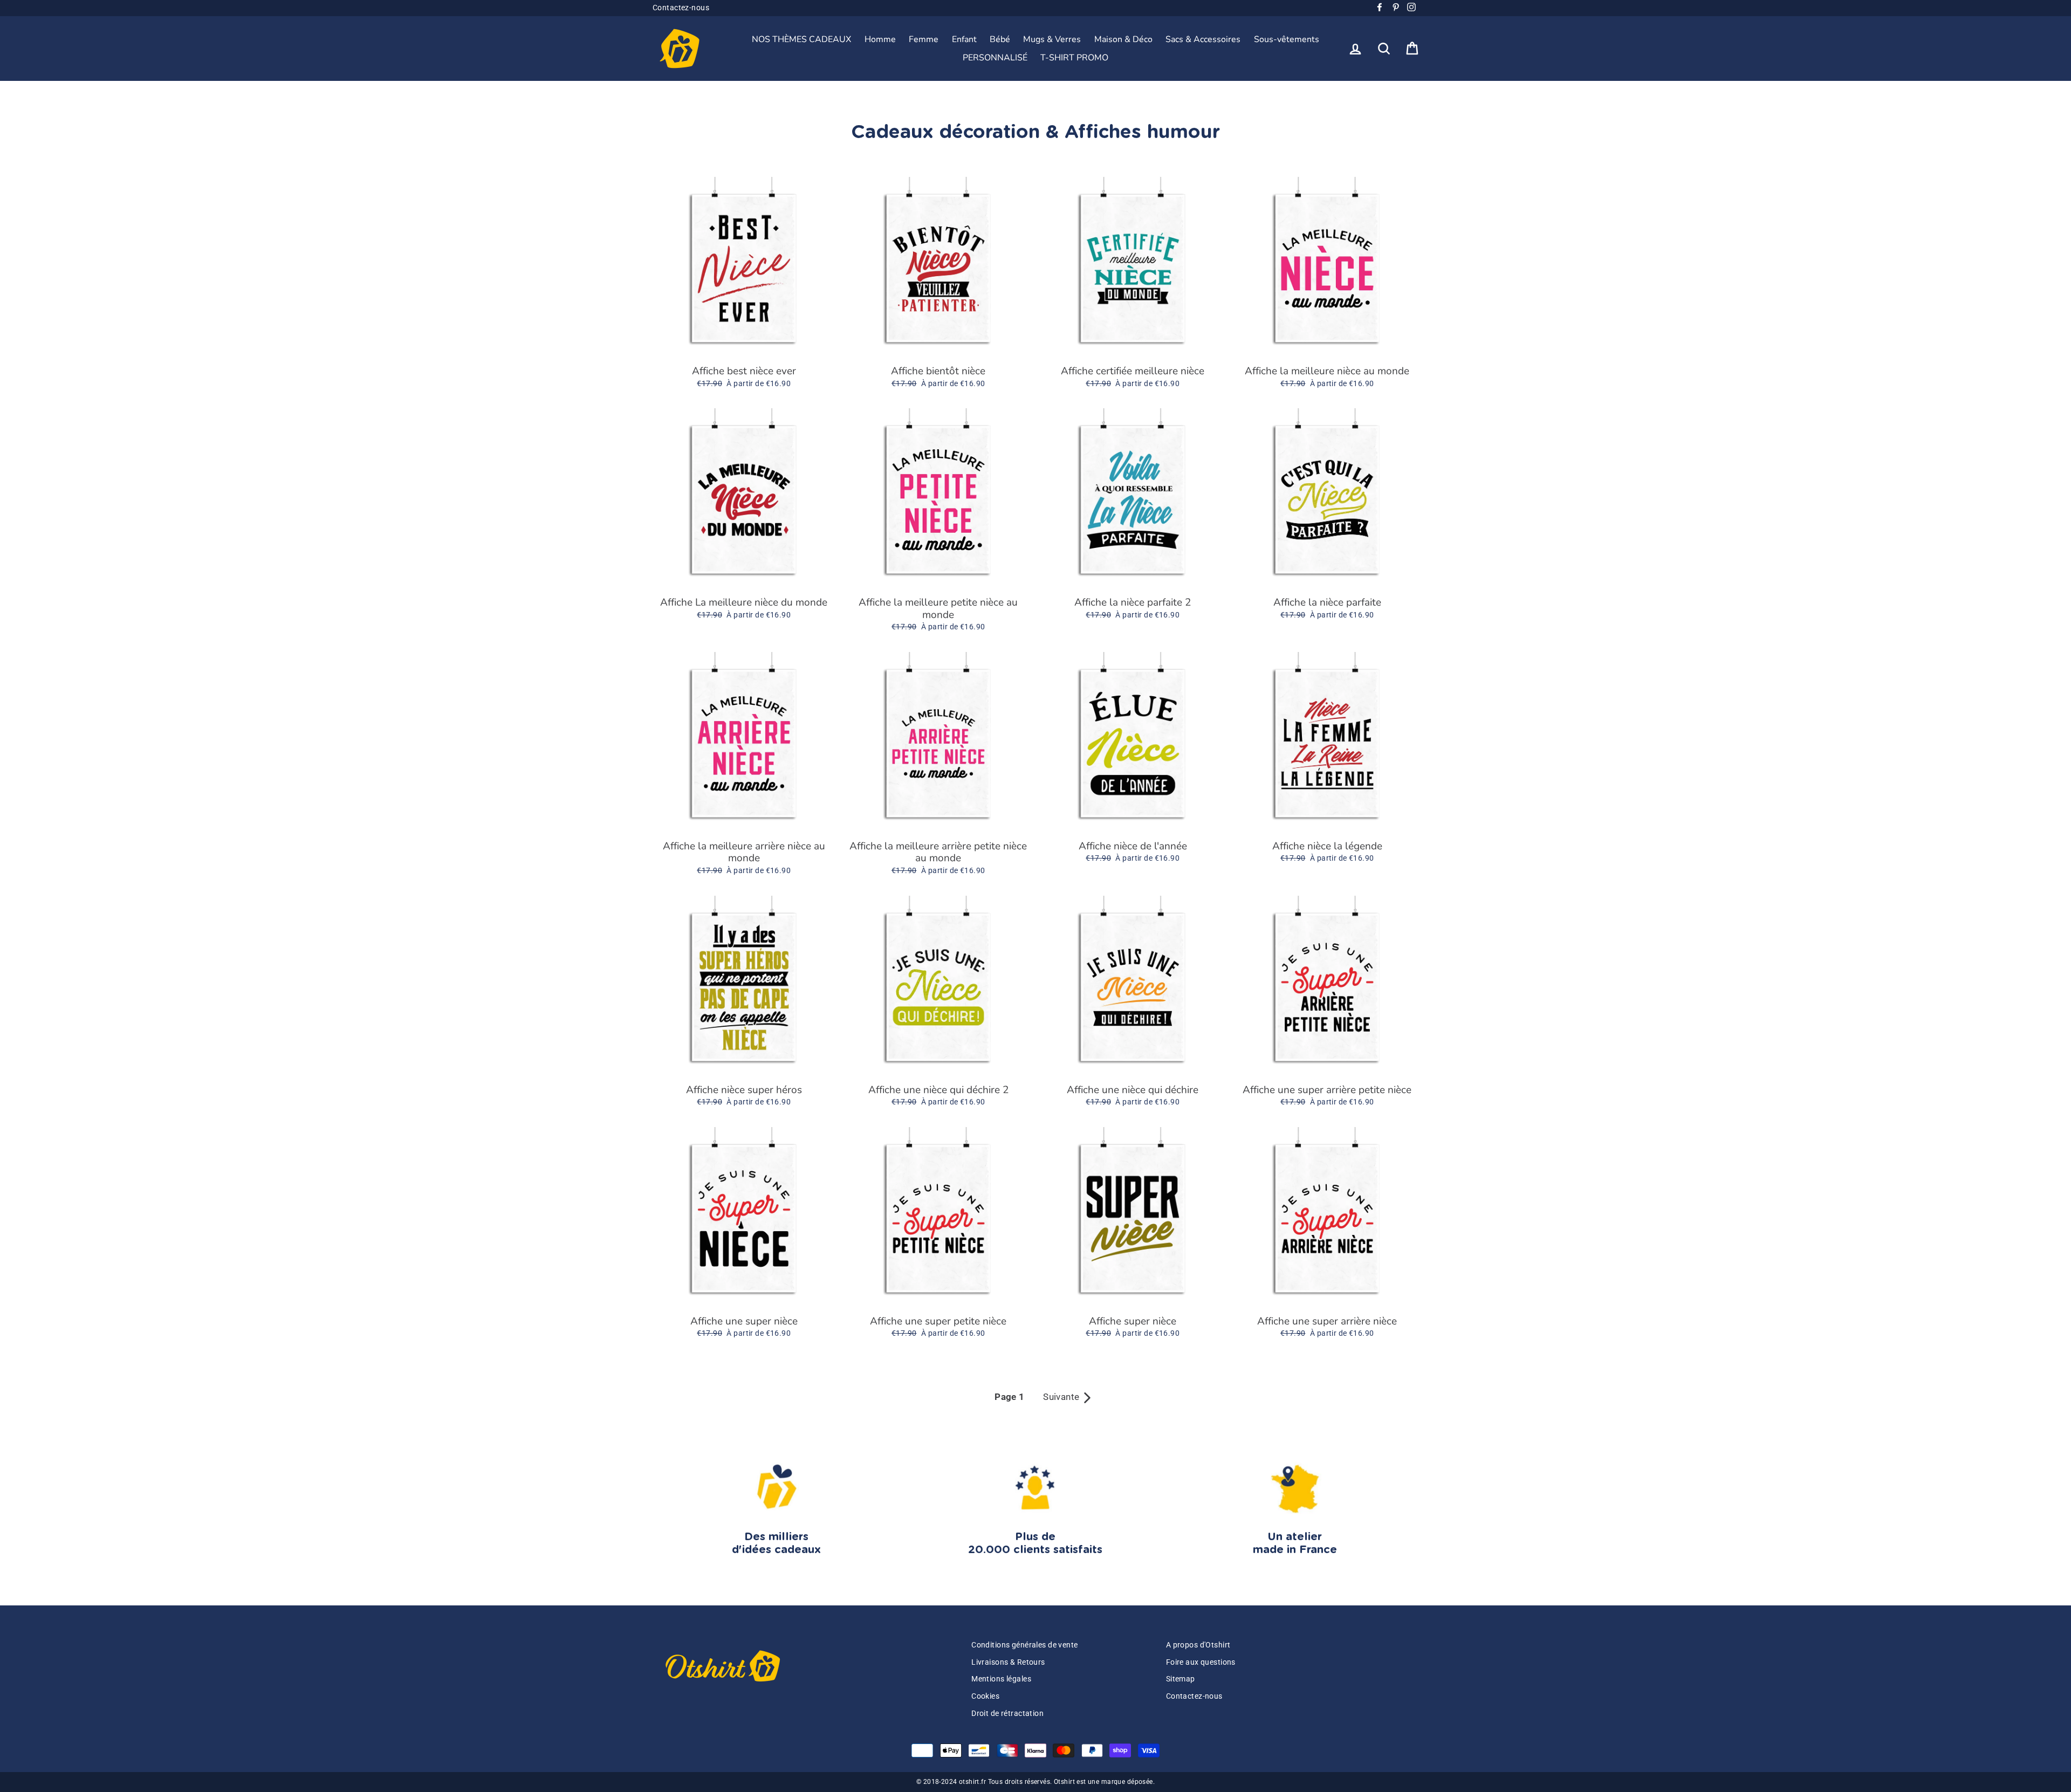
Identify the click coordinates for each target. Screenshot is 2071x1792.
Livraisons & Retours (1008, 1662)
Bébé (1000, 39)
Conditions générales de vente (1024, 1645)
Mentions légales (1001, 1679)
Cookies (985, 1696)
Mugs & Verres (1052, 39)
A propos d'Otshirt (1198, 1645)
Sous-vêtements (1287, 39)
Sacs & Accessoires (1203, 39)
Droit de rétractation (1007, 1714)
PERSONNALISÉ (995, 58)
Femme (924, 39)
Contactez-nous (681, 8)
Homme (880, 39)
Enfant (964, 39)
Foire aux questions (1201, 1662)
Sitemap (1181, 1679)
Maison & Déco (1123, 39)
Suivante (1068, 1397)
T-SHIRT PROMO (1074, 58)
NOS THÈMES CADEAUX (801, 39)
